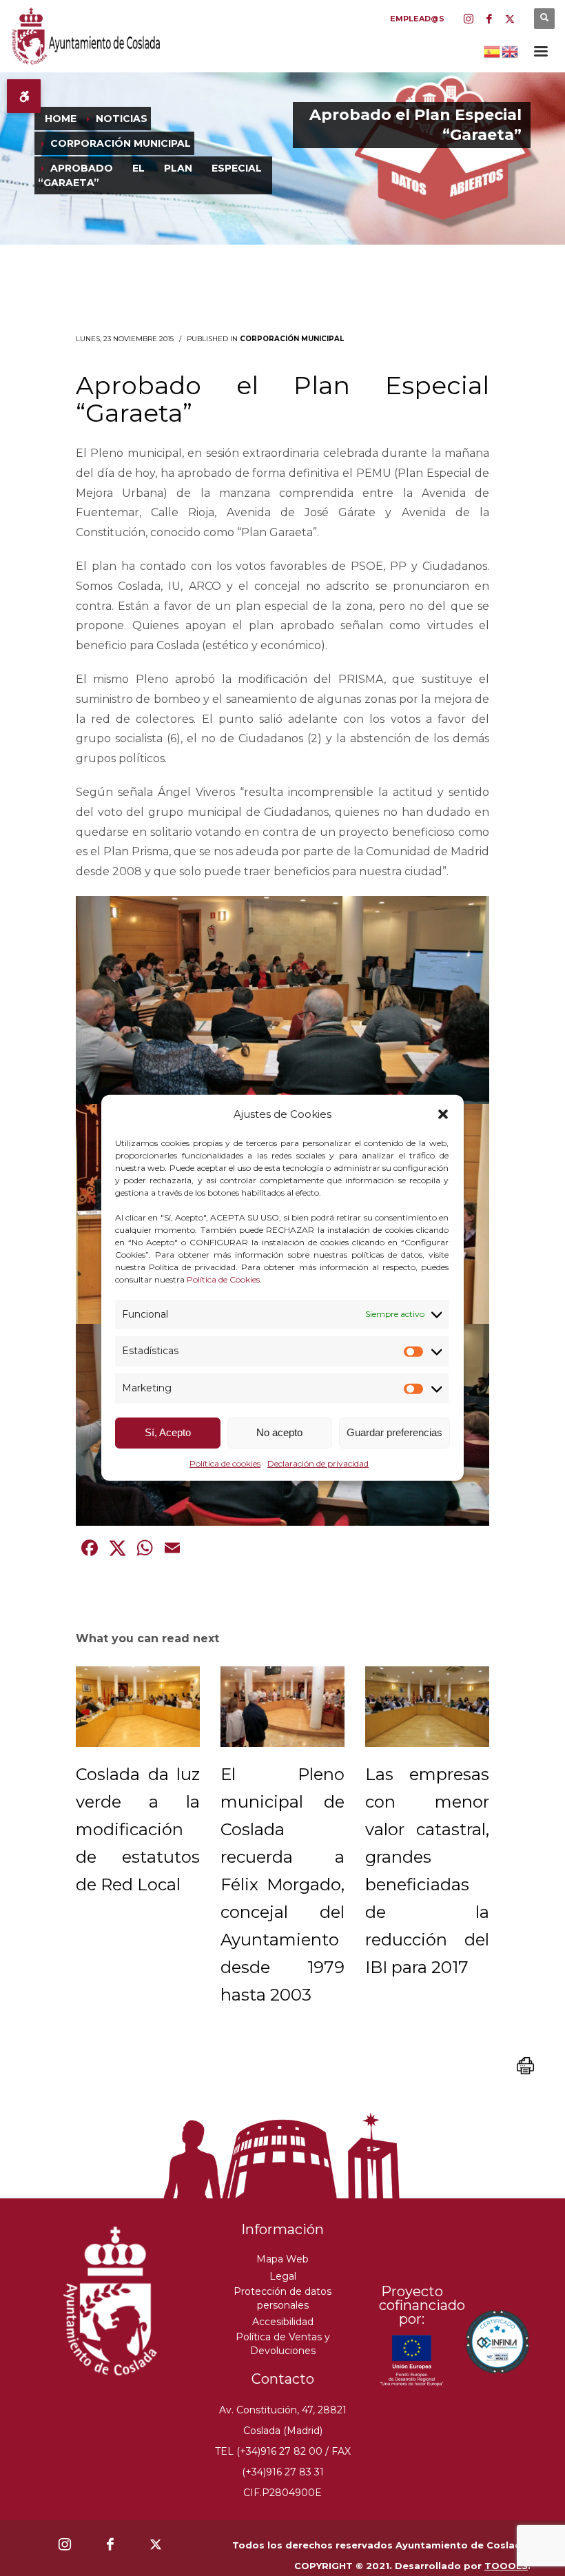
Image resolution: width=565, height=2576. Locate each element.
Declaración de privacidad (318, 1463)
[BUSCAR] (544, 19)
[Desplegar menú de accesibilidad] (24, 96)
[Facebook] (489, 19)
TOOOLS (506, 2566)
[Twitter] (510, 19)
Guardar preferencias (394, 1432)
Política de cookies (225, 1463)
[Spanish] (493, 50)
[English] (511, 50)
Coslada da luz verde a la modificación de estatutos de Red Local (138, 1829)
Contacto (283, 2379)
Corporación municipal (292, 339)
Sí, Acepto (168, 1432)
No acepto (279, 1432)
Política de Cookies (223, 1279)
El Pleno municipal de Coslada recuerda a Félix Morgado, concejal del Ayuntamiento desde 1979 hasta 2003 (282, 1884)
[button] (443, 1114)
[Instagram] (469, 19)
